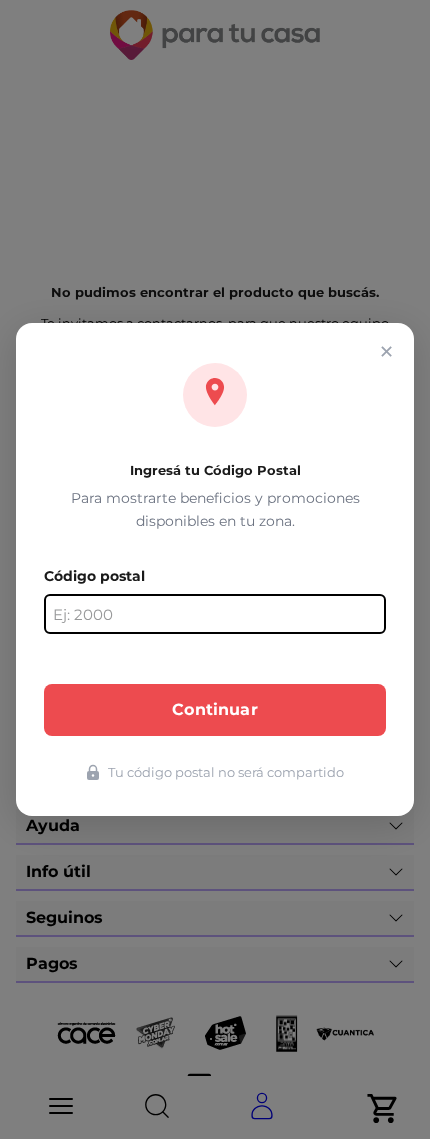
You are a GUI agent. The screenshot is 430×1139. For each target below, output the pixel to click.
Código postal (94, 576)
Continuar (214, 709)
